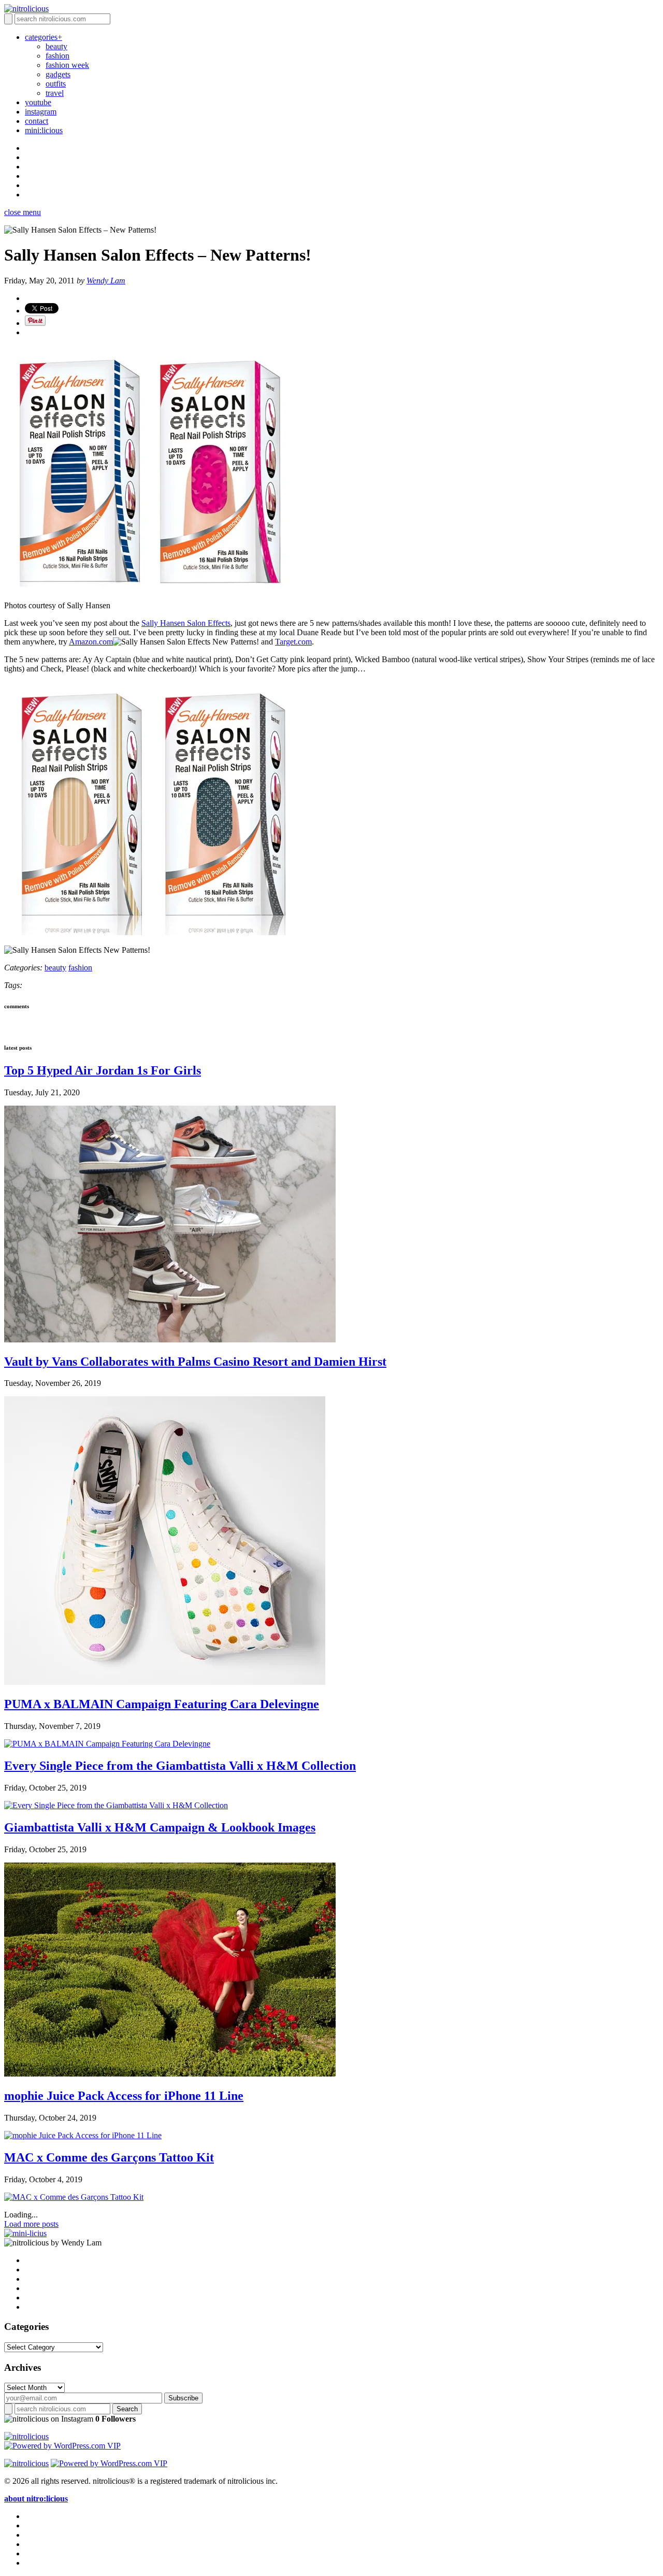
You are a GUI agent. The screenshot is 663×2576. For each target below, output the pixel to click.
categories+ (44, 37)
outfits (56, 84)
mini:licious (44, 130)
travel (55, 93)
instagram (41, 112)
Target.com (293, 642)
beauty (56, 46)
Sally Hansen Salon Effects (186, 623)
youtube (38, 102)
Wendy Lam (106, 281)
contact (37, 121)
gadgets (58, 74)
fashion (57, 56)
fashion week (67, 65)
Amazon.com (91, 642)
